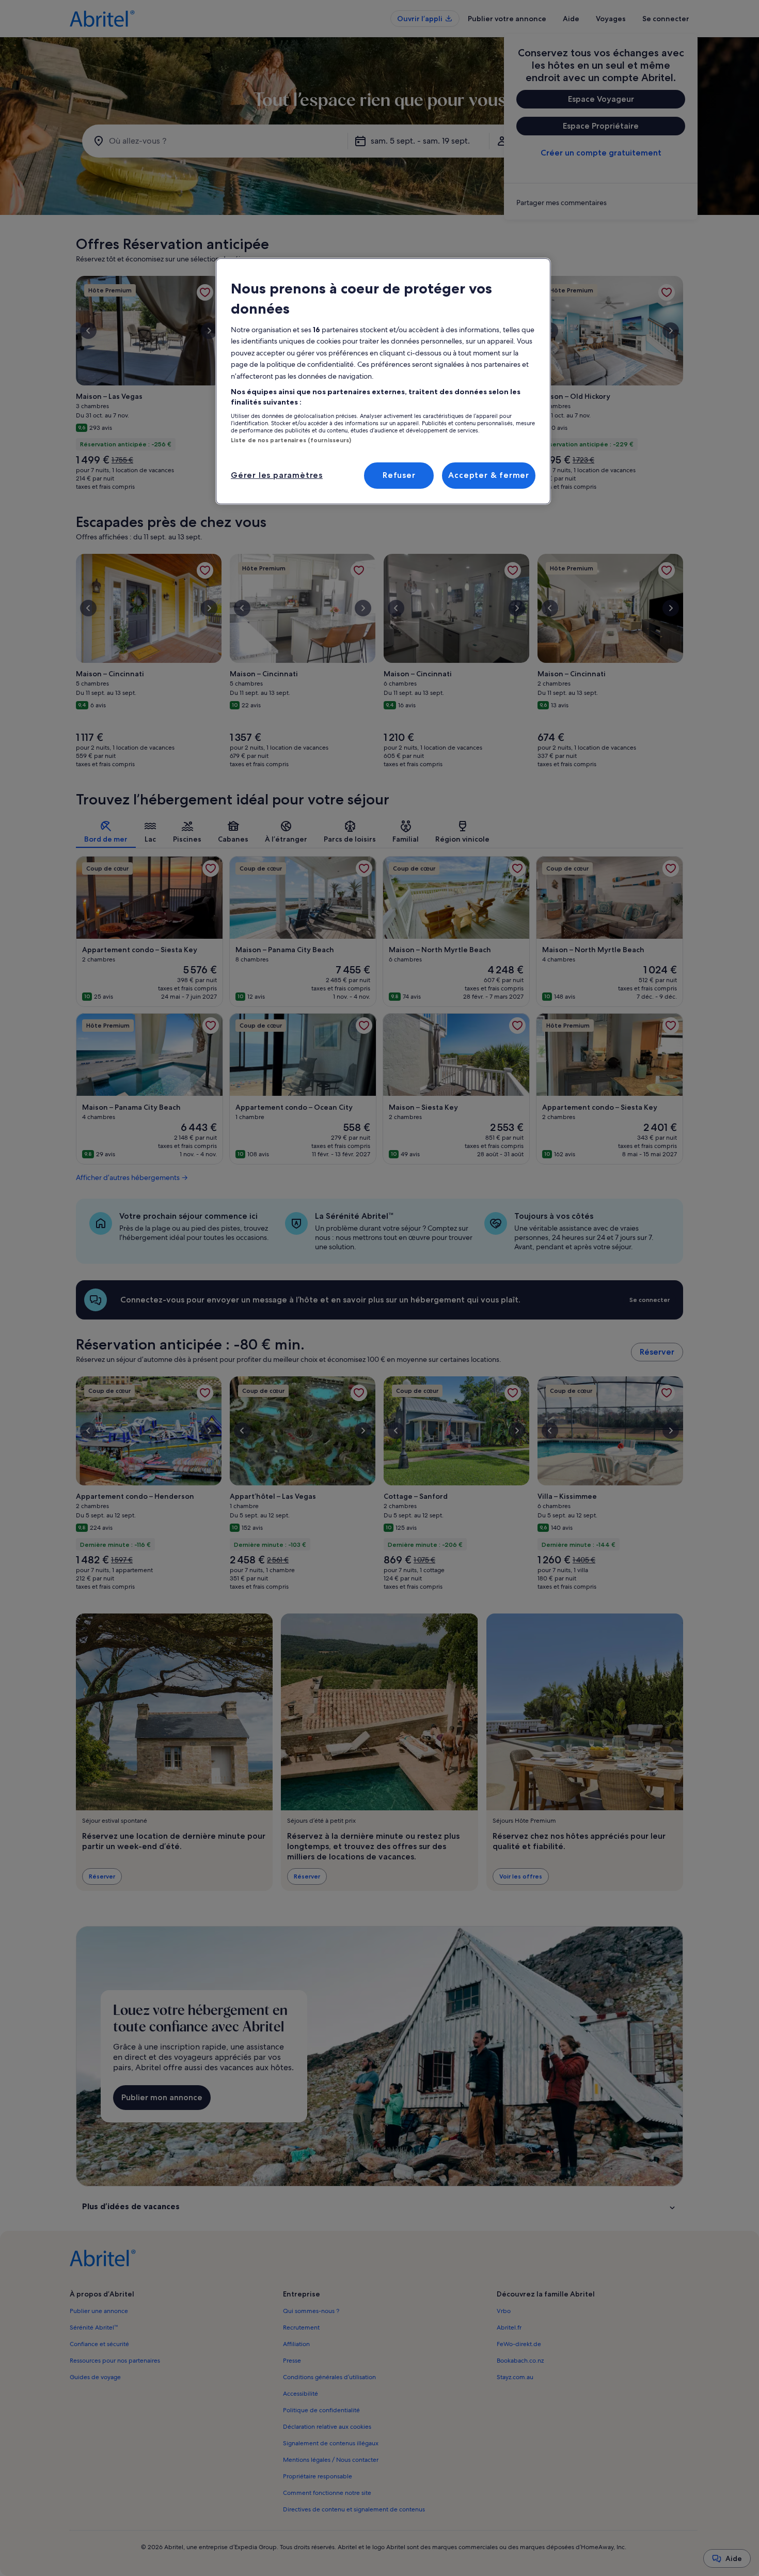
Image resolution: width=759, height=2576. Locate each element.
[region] (383, 381)
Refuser (399, 475)
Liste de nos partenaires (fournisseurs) (291, 440)
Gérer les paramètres (277, 475)
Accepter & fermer (489, 475)
